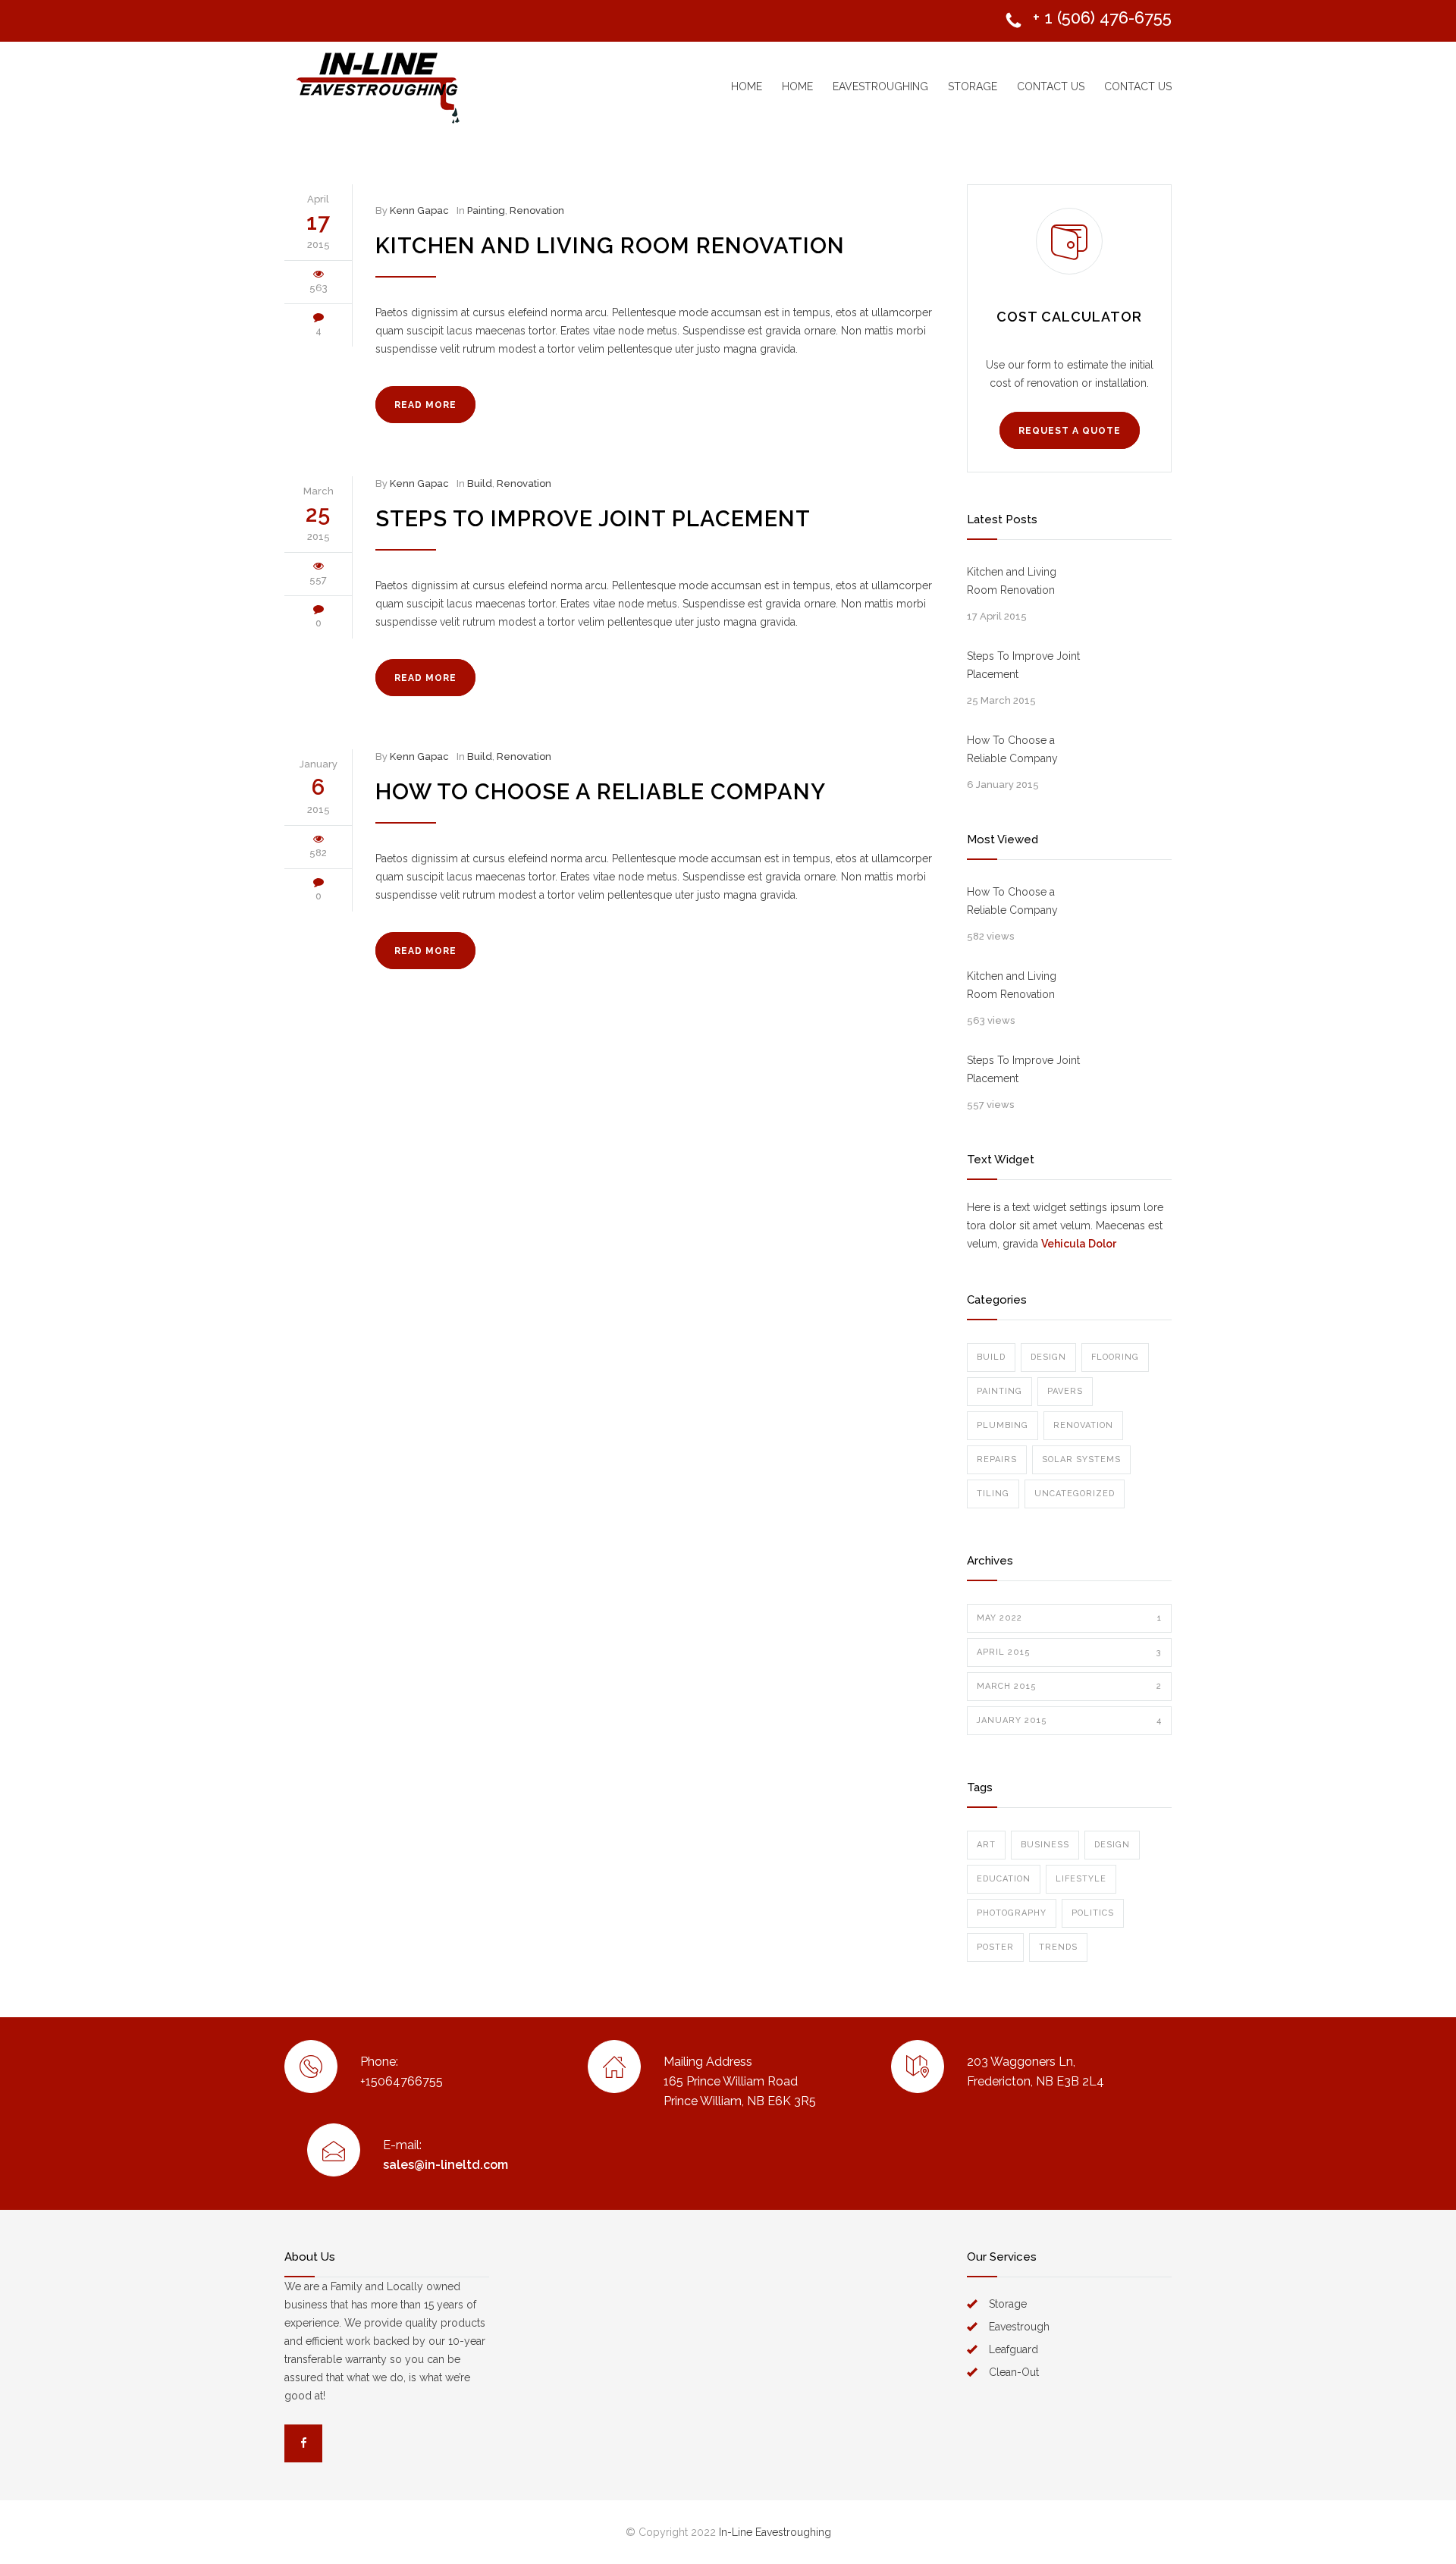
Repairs (997, 1459)
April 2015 (1069, 1652)
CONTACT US (1051, 86)
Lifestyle (1081, 1879)
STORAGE (973, 86)
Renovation (537, 210)
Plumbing (1003, 1425)
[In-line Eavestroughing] (425, 86)
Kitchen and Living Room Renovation (610, 246)
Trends (1058, 1947)
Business (1045, 1845)
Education (1004, 1879)
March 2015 (1069, 1686)
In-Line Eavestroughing (775, 2532)
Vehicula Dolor (1079, 1244)
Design (1048, 1357)
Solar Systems (1081, 1459)
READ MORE (425, 405)
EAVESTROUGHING (880, 86)
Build (480, 483)
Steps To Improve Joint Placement (593, 519)
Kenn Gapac (419, 210)
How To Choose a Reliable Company (601, 792)
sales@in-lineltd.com (446, 2165)
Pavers (1065, 1391)
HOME (747, 86)
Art (986, 1845)
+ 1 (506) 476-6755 (1102, 17)
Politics (1093, 1913)
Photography (1012, 1913)
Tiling (993, 1494)
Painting (486, 210)
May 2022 (1069, 1618)
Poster (995, 1947)
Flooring (1115, 1357)
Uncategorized (1075, 1494)
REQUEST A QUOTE (1070, 431)
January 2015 (1069, 1720)
